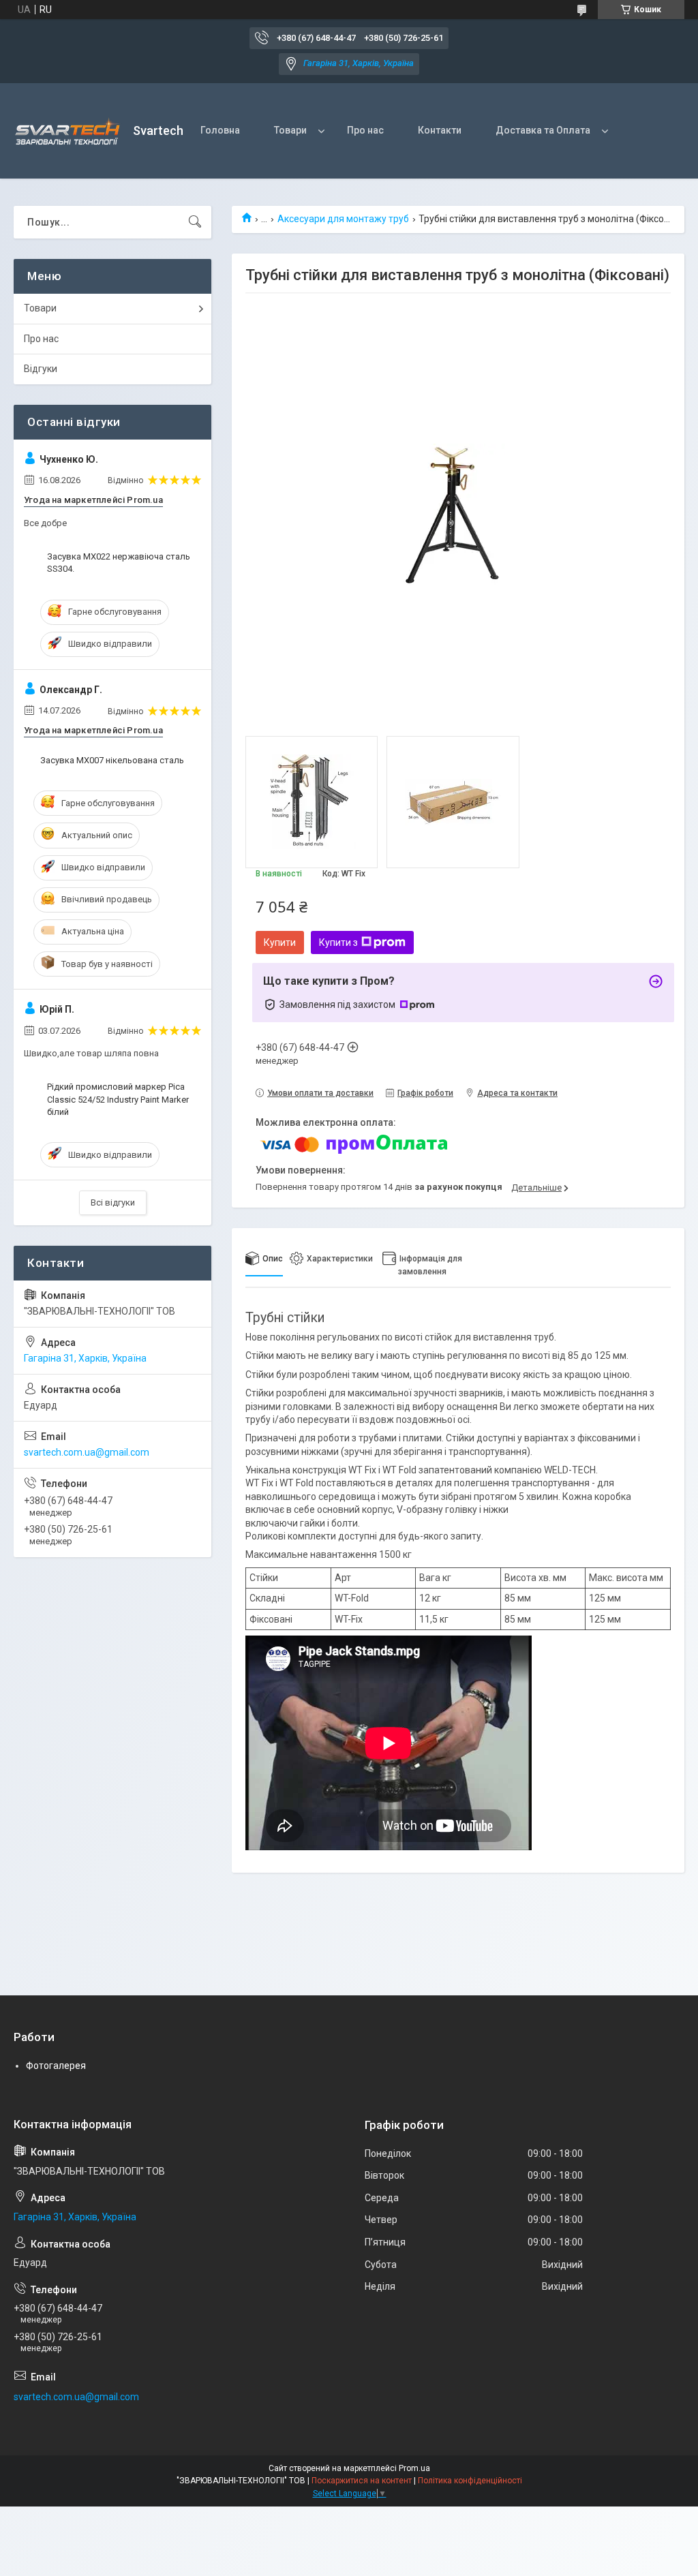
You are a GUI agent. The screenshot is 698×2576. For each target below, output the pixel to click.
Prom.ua (414, 2468)
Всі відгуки (113, 1202)
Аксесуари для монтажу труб (343, 219)
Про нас (365, 130)
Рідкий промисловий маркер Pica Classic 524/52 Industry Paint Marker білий (118, 1099)
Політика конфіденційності (470, 2481)
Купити (280, 942)
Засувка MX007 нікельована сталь (112, 760)
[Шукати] (195, 222)
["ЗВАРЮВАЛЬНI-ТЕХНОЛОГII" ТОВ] (68, 131)
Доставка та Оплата (543, 130)
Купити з (338, 942)
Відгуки (41, 369)
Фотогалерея (56, 2066)
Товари (290, 130)
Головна (220, 130)
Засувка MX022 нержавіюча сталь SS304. (119, 563)
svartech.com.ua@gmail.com (87, 1452)
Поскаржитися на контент (362, 2481)
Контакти (440, 130)
